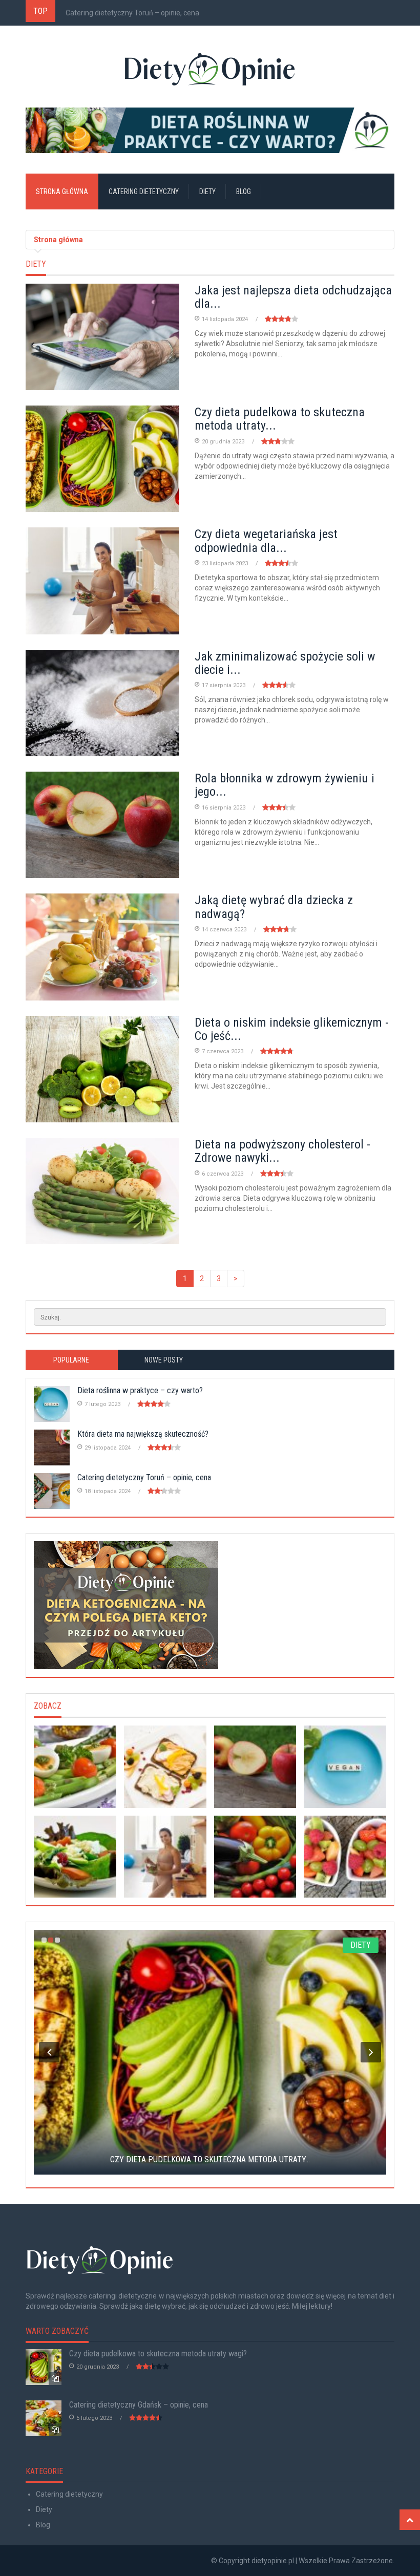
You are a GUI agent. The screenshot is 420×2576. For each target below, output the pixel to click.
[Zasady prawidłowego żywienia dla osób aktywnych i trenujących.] (255, 1857)
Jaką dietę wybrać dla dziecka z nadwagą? (274, 907)
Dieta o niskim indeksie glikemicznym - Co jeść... (292, 1029)
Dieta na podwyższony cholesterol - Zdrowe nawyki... (282, 1151)
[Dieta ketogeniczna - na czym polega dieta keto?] (210, 1605)
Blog (244, 191)
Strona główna (62, 191)
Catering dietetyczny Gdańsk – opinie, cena (139, 2405)
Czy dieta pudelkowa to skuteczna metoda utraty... (280, 419)
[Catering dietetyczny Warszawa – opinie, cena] (75, 1857)
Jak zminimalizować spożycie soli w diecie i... (285, 663)
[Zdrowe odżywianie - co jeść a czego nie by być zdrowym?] (345, 1857)
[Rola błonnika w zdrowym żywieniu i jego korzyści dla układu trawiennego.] (255, 1767)
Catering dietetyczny (144, 191)
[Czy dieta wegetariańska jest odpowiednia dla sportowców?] (165, 1857)
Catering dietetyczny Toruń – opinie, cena (132, 13)
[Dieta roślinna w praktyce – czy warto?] (210, 130)
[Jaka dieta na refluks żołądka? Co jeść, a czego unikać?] (165, 1767)
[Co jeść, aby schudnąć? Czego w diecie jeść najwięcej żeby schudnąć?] (75, 1767)
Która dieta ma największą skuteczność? (143, 1434)
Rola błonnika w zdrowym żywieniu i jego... (285, 785)
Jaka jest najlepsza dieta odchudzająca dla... (293, 297)
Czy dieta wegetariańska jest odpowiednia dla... (266, 541)
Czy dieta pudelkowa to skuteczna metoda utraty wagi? (158, 2354)
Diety (207, 191)
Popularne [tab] (71, 1360)
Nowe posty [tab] (164, 1360)
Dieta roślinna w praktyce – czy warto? (140, 1390)
